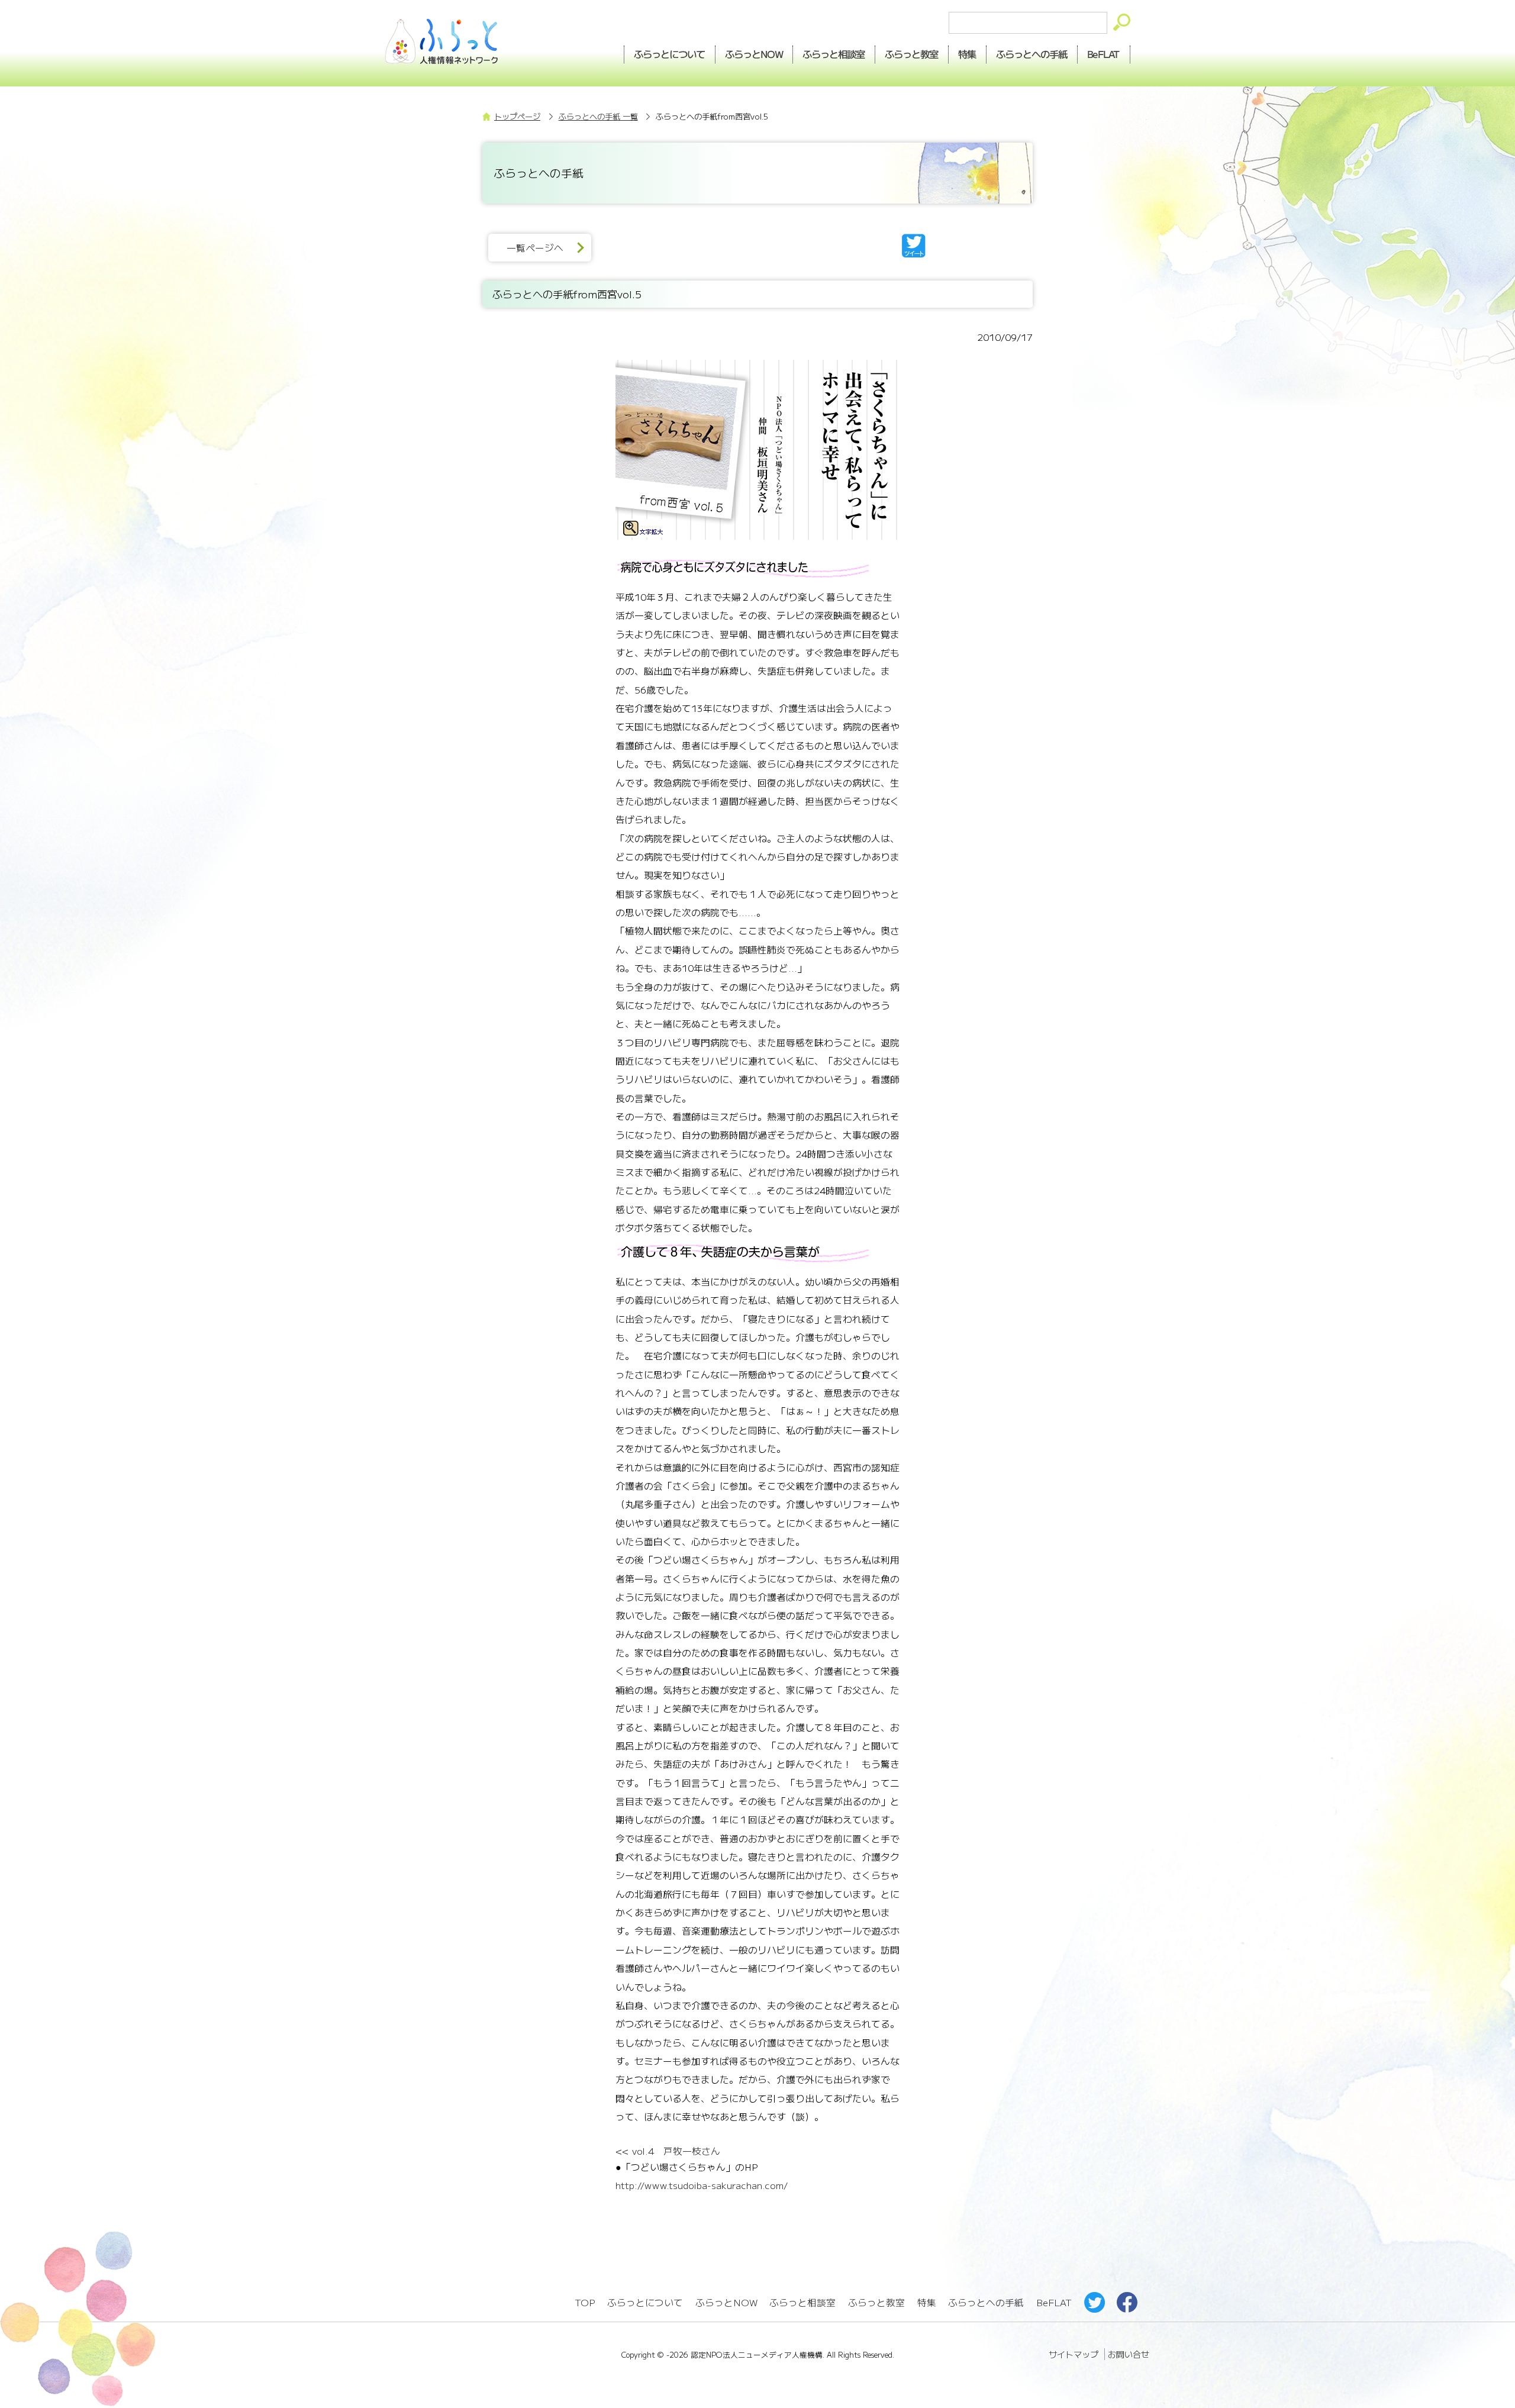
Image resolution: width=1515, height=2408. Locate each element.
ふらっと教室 (876, 2302)
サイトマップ (1074, 2354)
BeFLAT (1104, 54)
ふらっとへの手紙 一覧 (598, 116)
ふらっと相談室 (802, 2302)
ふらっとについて (669, 54)
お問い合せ (1129, 2354)
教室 (912, 54)
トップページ (517, 116)
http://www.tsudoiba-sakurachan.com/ (702, 2185)
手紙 (1032, 54)
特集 (968, 54)
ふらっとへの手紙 (986, 2302)
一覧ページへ (535, 248)
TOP (585, 2302)
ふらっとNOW (726, 2302)
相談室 (834, 54)
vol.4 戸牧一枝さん (675, 2151)
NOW (754, 54)
